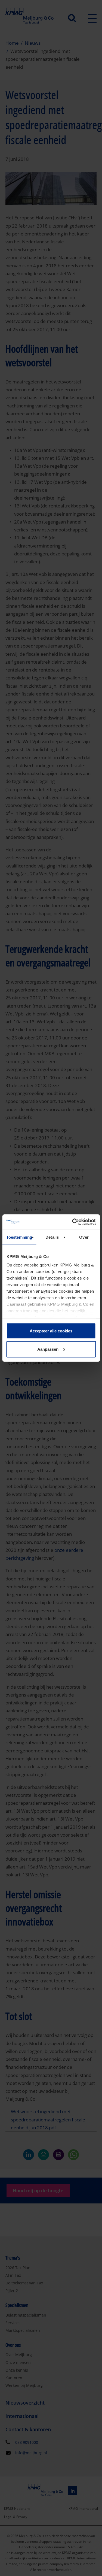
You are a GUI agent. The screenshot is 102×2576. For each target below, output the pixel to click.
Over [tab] (84, 1237)
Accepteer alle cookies (51, 1331)
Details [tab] (52, 1237)
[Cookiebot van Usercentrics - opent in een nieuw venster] (73, 1222)
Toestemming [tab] (19, 1237)
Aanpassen (48, 1349)
